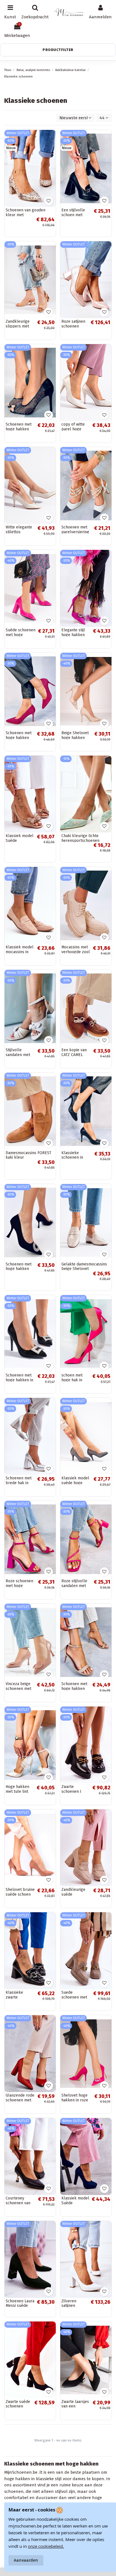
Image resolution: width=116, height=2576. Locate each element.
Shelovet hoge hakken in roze (75, 2098)
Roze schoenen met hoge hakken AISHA (19, 1586)
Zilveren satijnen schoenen (70, 2306)
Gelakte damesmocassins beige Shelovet (84, 1267)
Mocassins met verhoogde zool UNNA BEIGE (76, 952)
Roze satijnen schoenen (73, 324)
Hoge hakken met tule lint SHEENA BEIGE (19, 1792)
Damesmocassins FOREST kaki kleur (28, 1155)
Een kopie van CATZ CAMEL (74, 1052)
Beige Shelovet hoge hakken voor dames (75, 738)
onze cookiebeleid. (46, 2546)
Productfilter (58, 50)
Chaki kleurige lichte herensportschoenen (80, 838)
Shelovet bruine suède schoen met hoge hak (20, 1894)
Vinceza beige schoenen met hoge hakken (18, 1689)
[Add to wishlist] (49, 201)
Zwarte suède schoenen (18, 2404)
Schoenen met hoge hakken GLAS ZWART (19, 429)
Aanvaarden (26, 2560)
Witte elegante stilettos (19, 530)
